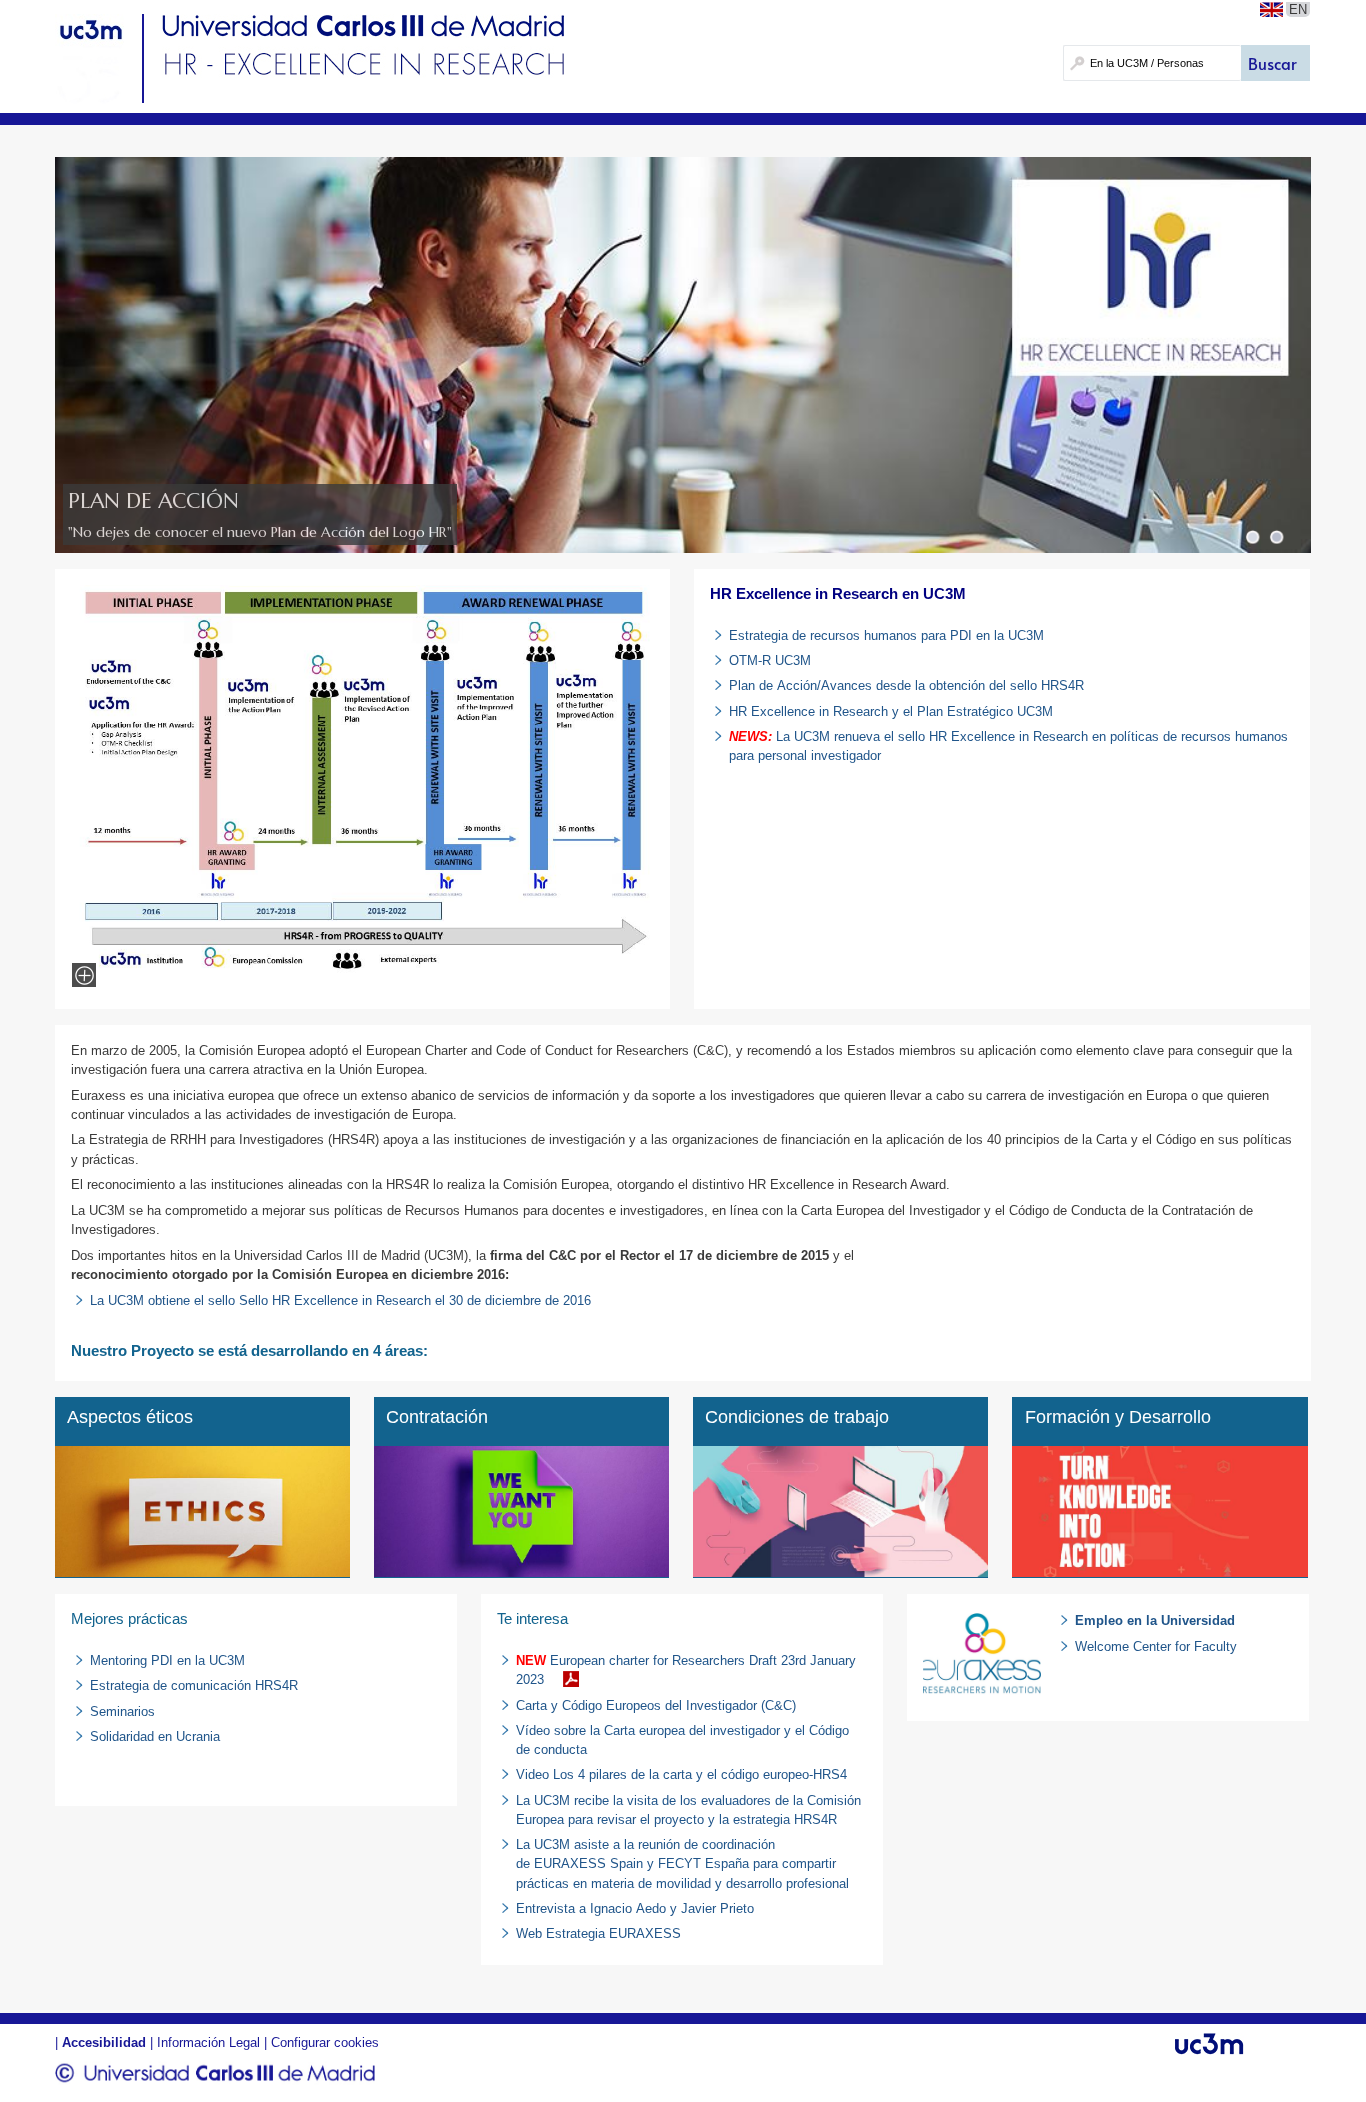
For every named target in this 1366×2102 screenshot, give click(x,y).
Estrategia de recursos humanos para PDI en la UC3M (888, 635)
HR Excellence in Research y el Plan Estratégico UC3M (891, 711)
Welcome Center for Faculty (1156, 1646)
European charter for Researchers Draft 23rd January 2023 (686, 1670)
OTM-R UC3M (770, 660)
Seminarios (122, 1711)
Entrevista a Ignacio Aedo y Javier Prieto (635, 1908)
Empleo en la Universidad (1155, 1620)
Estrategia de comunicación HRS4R (194, 1685)
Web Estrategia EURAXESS (598, 1933)
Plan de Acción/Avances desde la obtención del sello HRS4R (906, 685)
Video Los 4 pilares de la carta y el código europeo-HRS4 (681, 1774)
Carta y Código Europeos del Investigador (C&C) (656, 1705)
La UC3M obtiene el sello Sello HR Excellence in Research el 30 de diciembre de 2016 (340, 1300)
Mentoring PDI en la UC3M (167, 1660)
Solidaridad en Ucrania (155, 1736)
